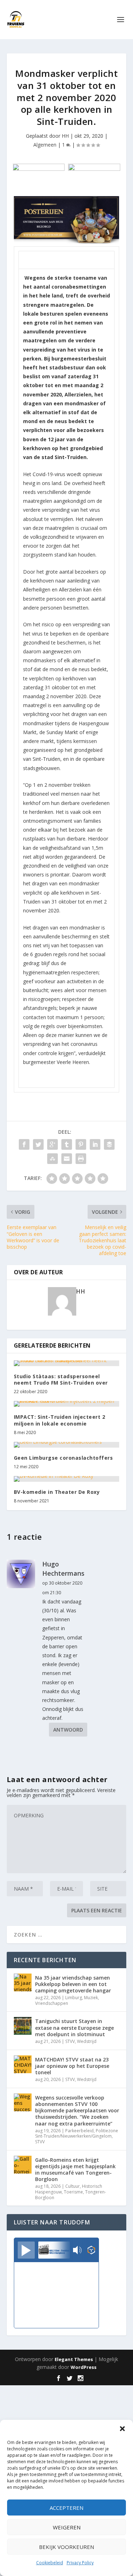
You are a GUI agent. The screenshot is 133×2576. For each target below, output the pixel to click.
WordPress (84, 2367)
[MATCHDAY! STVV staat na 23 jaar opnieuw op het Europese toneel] (23, 2064)
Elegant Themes (74, 2359)
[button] (122, 2429)
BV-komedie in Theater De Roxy (57, 1492)
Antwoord (68, 1730)
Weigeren (67, 2527)
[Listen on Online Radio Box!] (91, 2251)
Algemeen (45, 145)
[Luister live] (26, 2250)
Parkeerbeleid (79, 2131)
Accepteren (66, 2508)
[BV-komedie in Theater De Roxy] (67, 1479)
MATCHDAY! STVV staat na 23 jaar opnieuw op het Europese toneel (72, 2066)
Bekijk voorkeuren (66, 2547)
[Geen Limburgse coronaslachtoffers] (67, 1445)
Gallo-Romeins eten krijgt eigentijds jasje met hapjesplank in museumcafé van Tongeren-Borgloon (75, 2170)
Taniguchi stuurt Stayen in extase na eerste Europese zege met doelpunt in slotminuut (74, 2027)
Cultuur (73, 2186)
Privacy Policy (80, 2563)
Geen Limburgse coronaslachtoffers (63, 1458)
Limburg (74, 1998)
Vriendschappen (52, 2003)
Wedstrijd (87, 2041)
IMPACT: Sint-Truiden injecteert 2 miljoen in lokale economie (60, 1420)
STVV (70, 2041)
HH (65, 136)
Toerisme (73, 2192)
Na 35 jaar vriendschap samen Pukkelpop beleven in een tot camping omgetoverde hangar (73, 1984)
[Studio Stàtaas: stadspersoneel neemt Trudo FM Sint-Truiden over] (67, 1363)
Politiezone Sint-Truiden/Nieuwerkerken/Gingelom (77, 2134)
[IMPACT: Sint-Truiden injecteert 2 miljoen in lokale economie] (67, 1404)
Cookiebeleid (50, 2563)
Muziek (91, 1998)
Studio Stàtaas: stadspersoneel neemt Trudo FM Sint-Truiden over (61, 1379)
